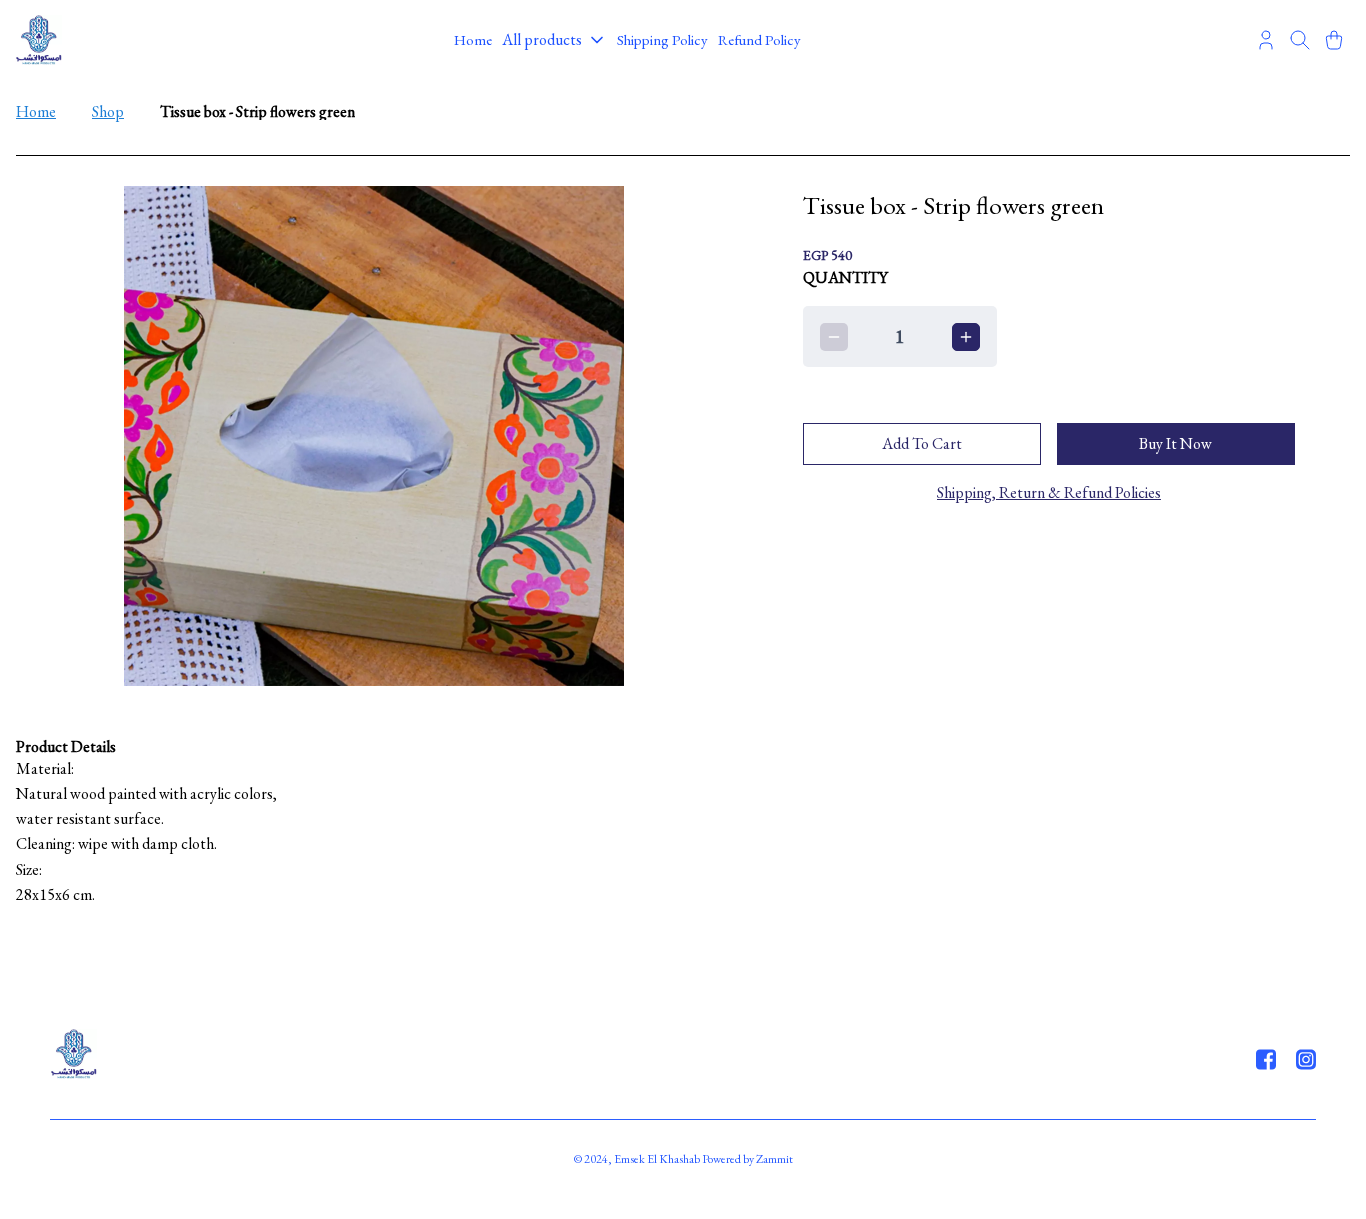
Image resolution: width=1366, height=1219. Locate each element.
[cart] (1334, 40)
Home (36, 111)
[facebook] (1266, 1059)
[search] (1300, 40)
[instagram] (1306, 1059)
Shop (108, 111)
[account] (1266, 40)
